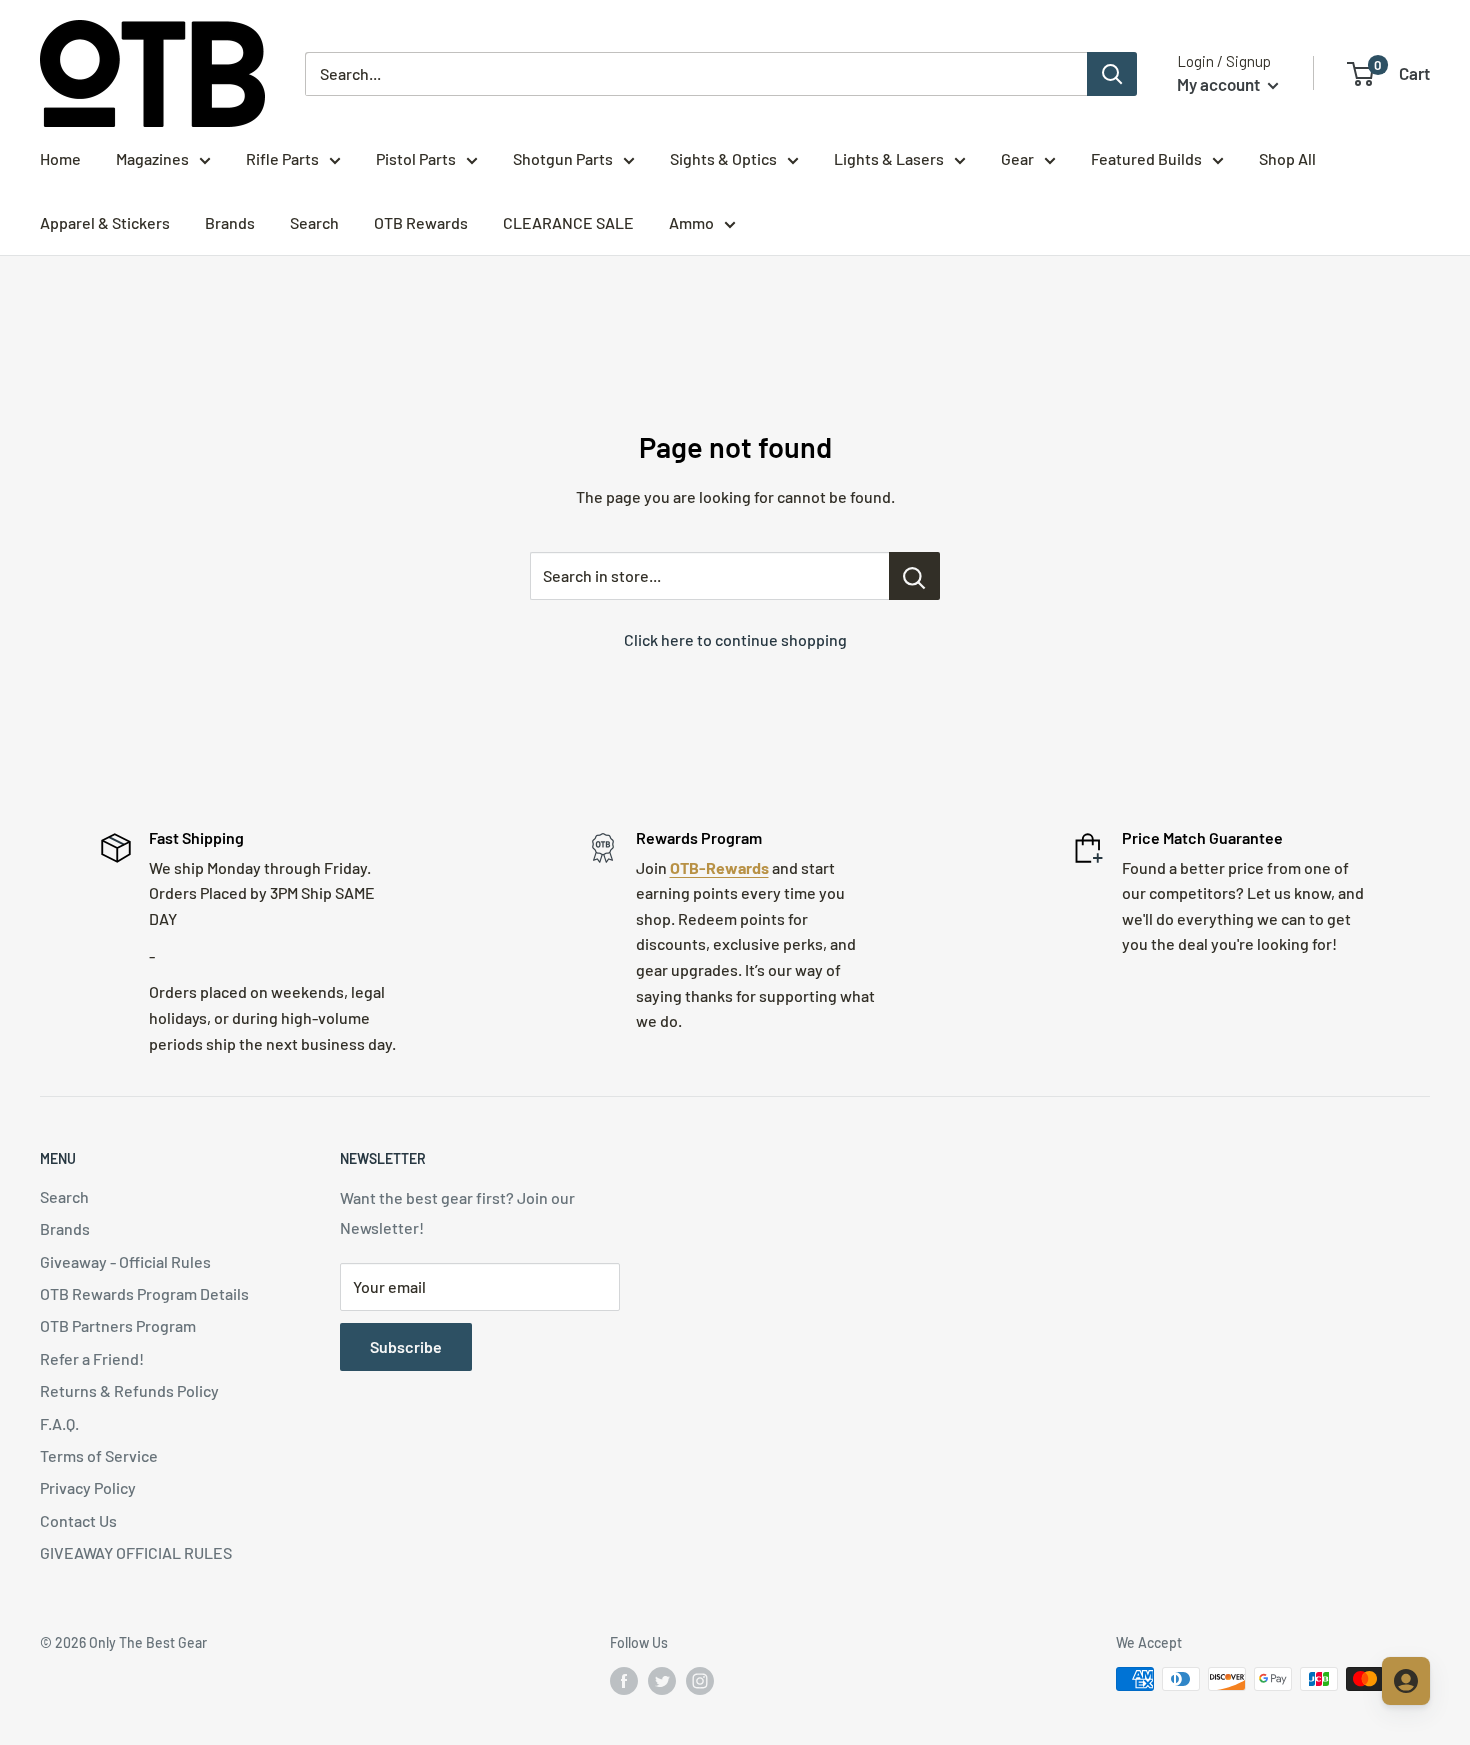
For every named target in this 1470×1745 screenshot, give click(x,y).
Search (314, 222)
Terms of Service (99, 1455)
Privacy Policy (88, 1487)
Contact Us (78, 1520)
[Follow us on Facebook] (624, 1681)
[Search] (1112, 74)
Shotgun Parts (563, 158)
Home (60, 158)
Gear (1017, 158)
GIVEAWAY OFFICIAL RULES (136, 1552)
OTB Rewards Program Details (144, 1293)
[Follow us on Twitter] (662, 1681)
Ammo (691, 222)
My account (1220, 84)
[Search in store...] (914, 576)
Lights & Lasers (889, 158)
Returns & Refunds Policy (129, 1390)
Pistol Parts (416, 158)
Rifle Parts (282, 158)
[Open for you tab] (1406, 1681)
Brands (230, 222)
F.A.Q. (59, 1423)
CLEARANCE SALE (568, 222)
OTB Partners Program (118, 1325)
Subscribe (406, 1346)
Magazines (152, 158)
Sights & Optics (723, 158)
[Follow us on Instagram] (700, 1681)
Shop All (1287, 158)
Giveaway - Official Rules (125, 1261)
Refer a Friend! (92, 1358)
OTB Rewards (421, 222)
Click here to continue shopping (735, 639)
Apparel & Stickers (105, 222)
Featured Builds (1146, 158)
